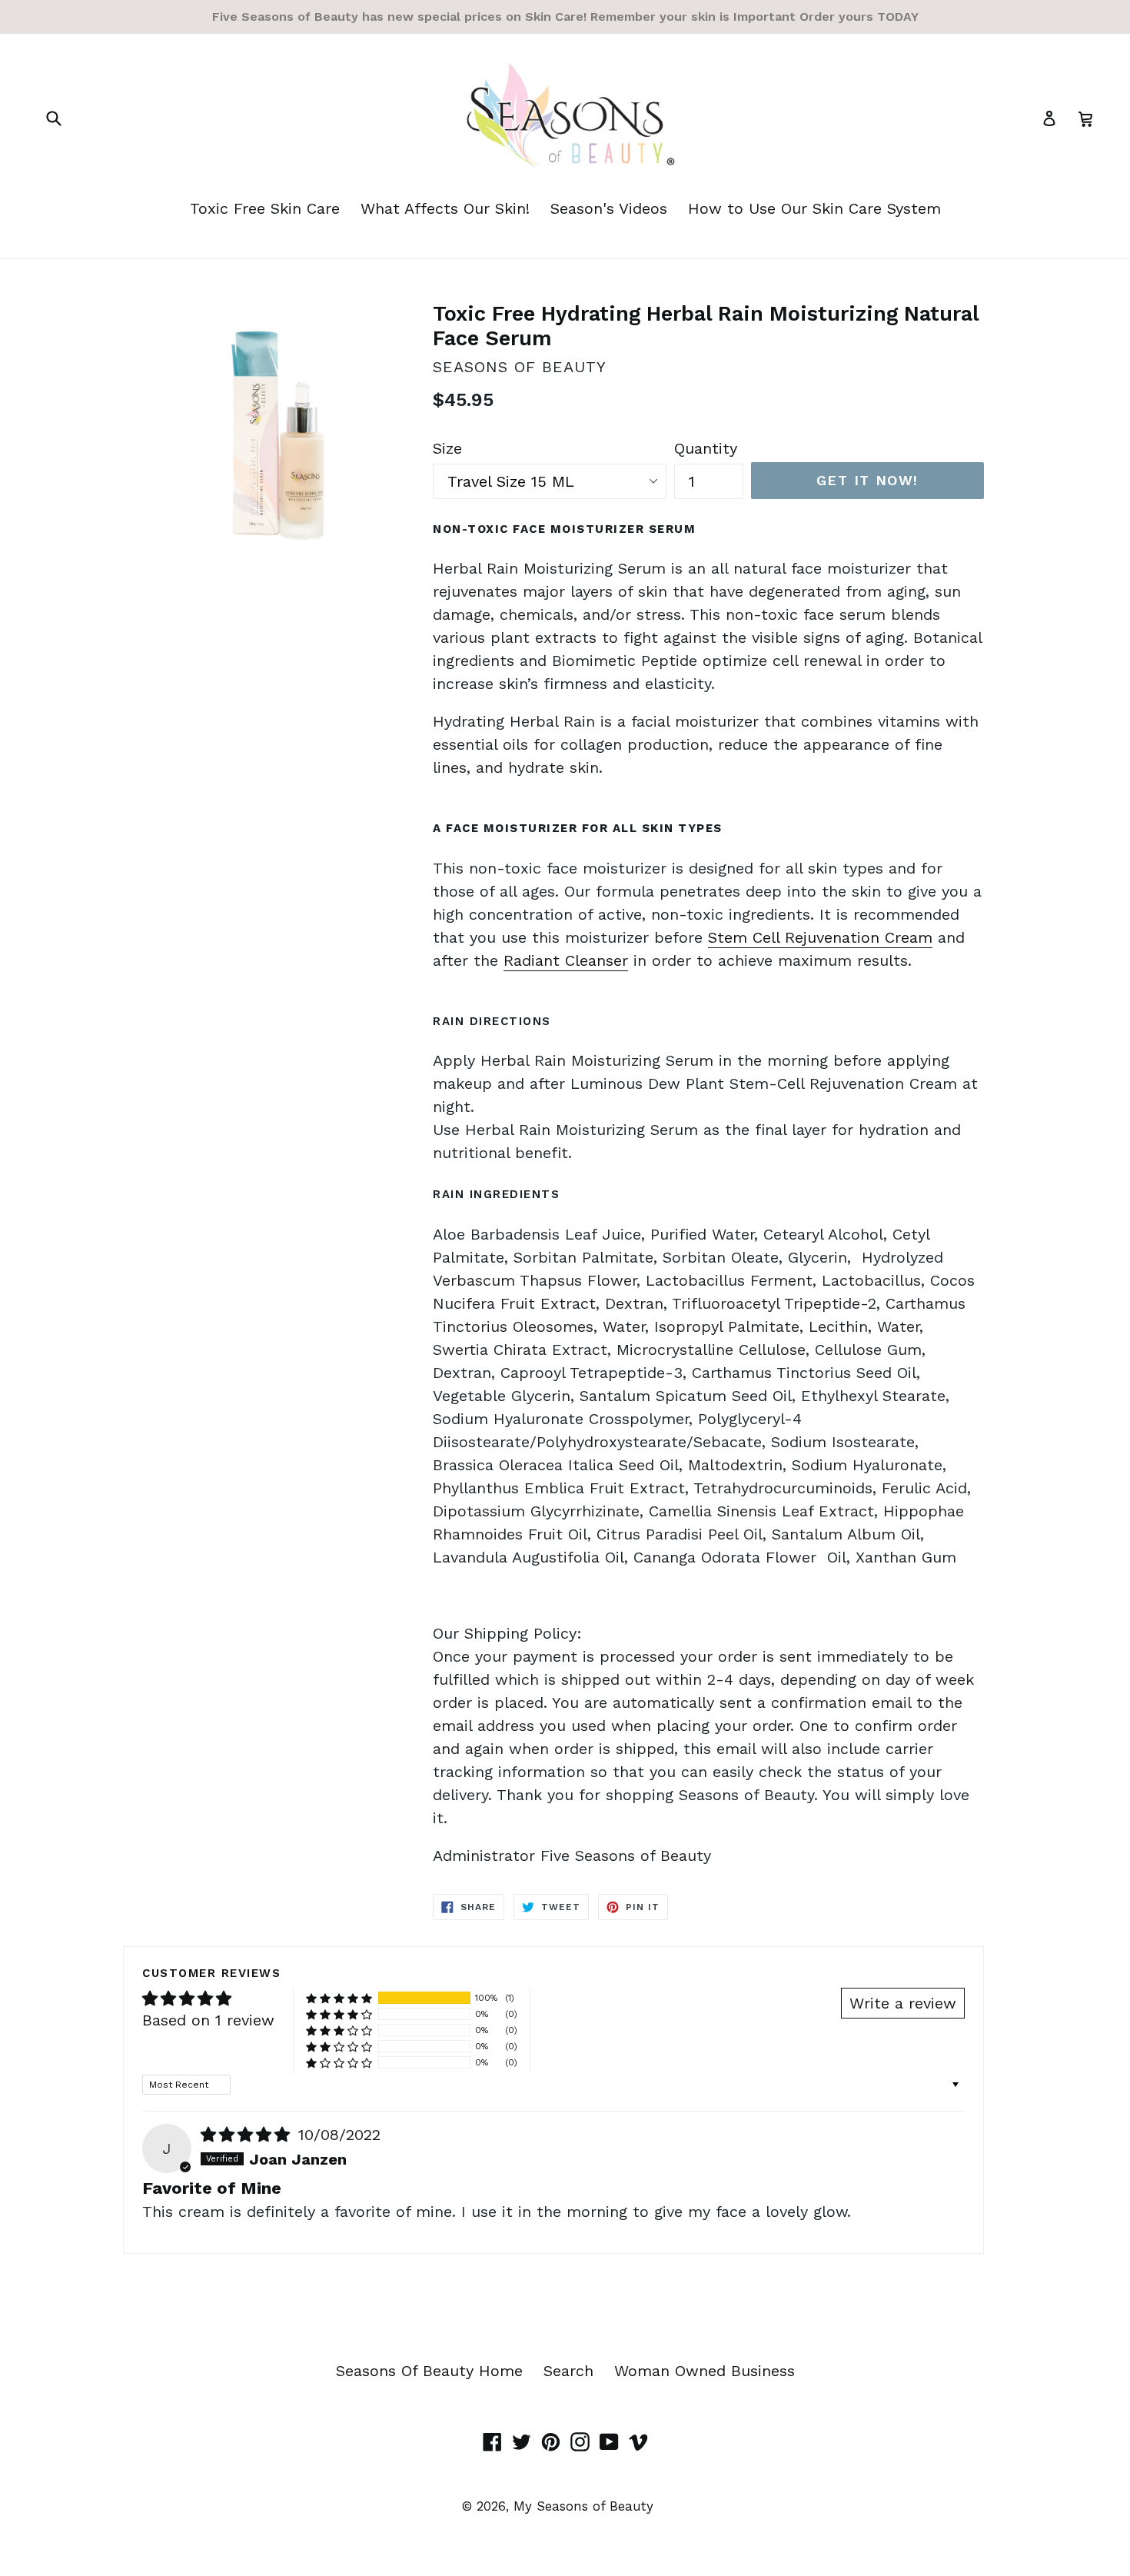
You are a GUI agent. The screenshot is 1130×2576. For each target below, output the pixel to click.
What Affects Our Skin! (445, 208)
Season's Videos (609, 208)
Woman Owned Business (705, 2371)
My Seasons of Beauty (583, 2506)
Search (568, 2371)
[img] (248, 2135)
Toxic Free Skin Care (265, 208)
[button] (339, 1998)
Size (447, 448)
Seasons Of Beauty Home (429, 2371)
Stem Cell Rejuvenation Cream (820, 937)
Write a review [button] (903, 2003)
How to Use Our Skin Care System (814, 208)
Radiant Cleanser (566, 960)
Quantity (706, 448)
